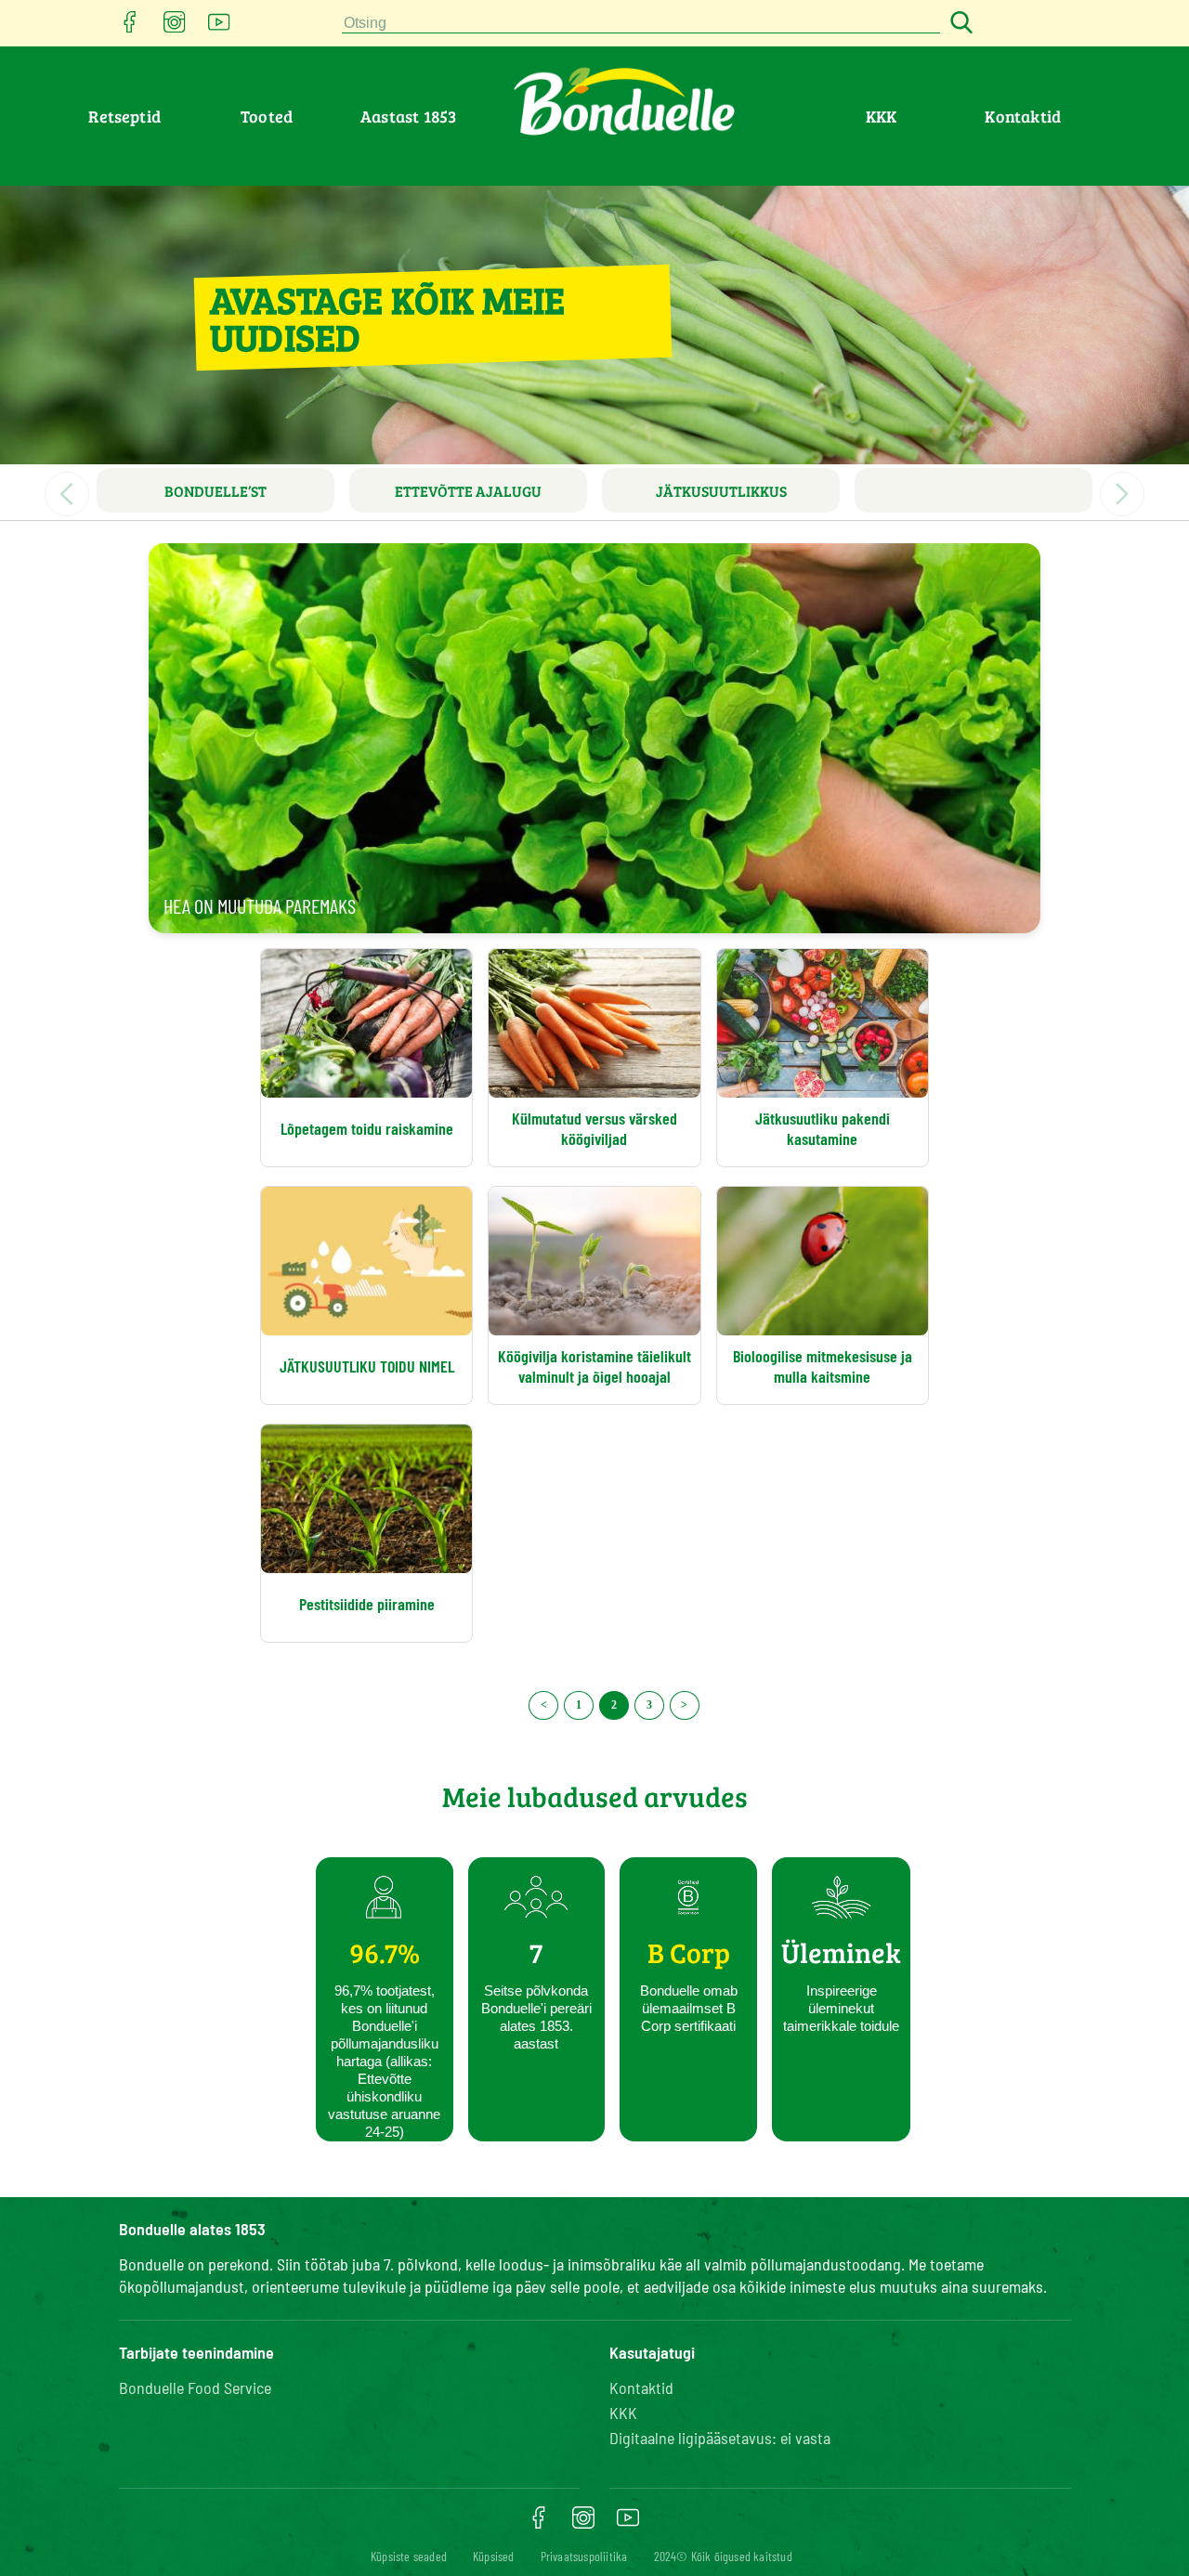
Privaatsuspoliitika (584, 2556)
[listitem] (973, 490)
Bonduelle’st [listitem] (216, 491)
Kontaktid (1023, 116)
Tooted (267, 116)
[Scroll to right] (1122, 494)
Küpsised (494, 2556)
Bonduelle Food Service (195, 2387)
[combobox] (641, 24)
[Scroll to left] (67, 494)
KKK (882, 116)
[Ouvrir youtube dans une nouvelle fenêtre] (219, 27)
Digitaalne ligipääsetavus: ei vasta (720, 2438)
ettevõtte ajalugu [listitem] (468, 491)
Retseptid (124, 116)
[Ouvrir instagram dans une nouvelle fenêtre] (175, 27)
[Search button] (959, 24)
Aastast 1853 (408, 116)
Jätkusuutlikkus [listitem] (721, 491)
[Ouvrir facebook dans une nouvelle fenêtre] (130, 27)
